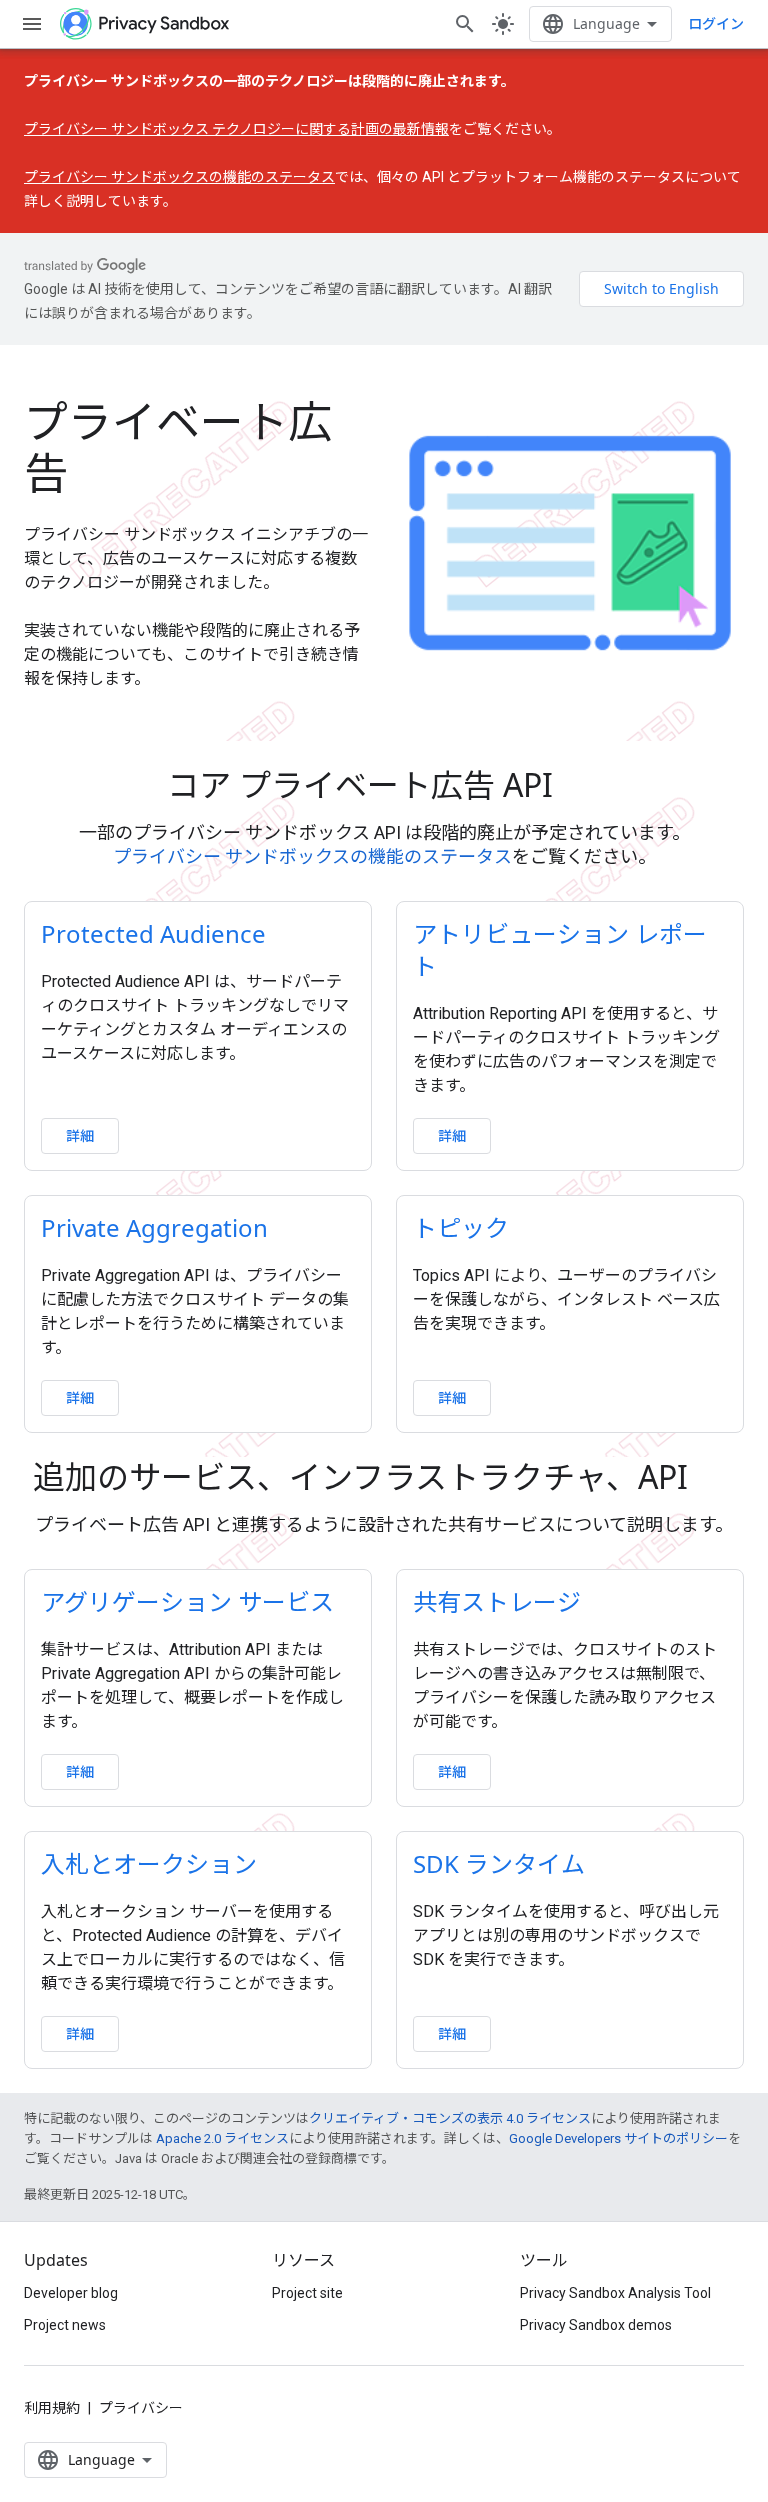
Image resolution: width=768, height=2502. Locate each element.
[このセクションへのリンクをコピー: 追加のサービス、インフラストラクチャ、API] (716, 1480)
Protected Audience (153, 933)
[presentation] (384, 785)
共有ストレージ (497, 1601)
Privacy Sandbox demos (596, 2325)
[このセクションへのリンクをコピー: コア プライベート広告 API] (581, 788)
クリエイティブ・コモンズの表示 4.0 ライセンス (450, 2118)
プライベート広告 (178, 447)
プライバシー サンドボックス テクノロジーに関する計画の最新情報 (236, 129)
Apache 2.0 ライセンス (222, 2138)
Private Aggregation (154, 1227)
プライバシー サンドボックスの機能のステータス (179, 177)
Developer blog (71, 2293)
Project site (307, 2293)
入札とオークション (149, 1863)
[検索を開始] (465, 24)
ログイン (716, 24)
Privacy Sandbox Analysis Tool (615, 2293)
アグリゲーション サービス (187, 1601)
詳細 (80, 1135)
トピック (461, 1227)
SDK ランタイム (499, 1863)
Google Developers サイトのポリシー (618, 2138)
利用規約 (52, 2408)
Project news (65, 2325)
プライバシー (141, 2408)
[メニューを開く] (32, 24)
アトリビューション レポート (560, 949)
